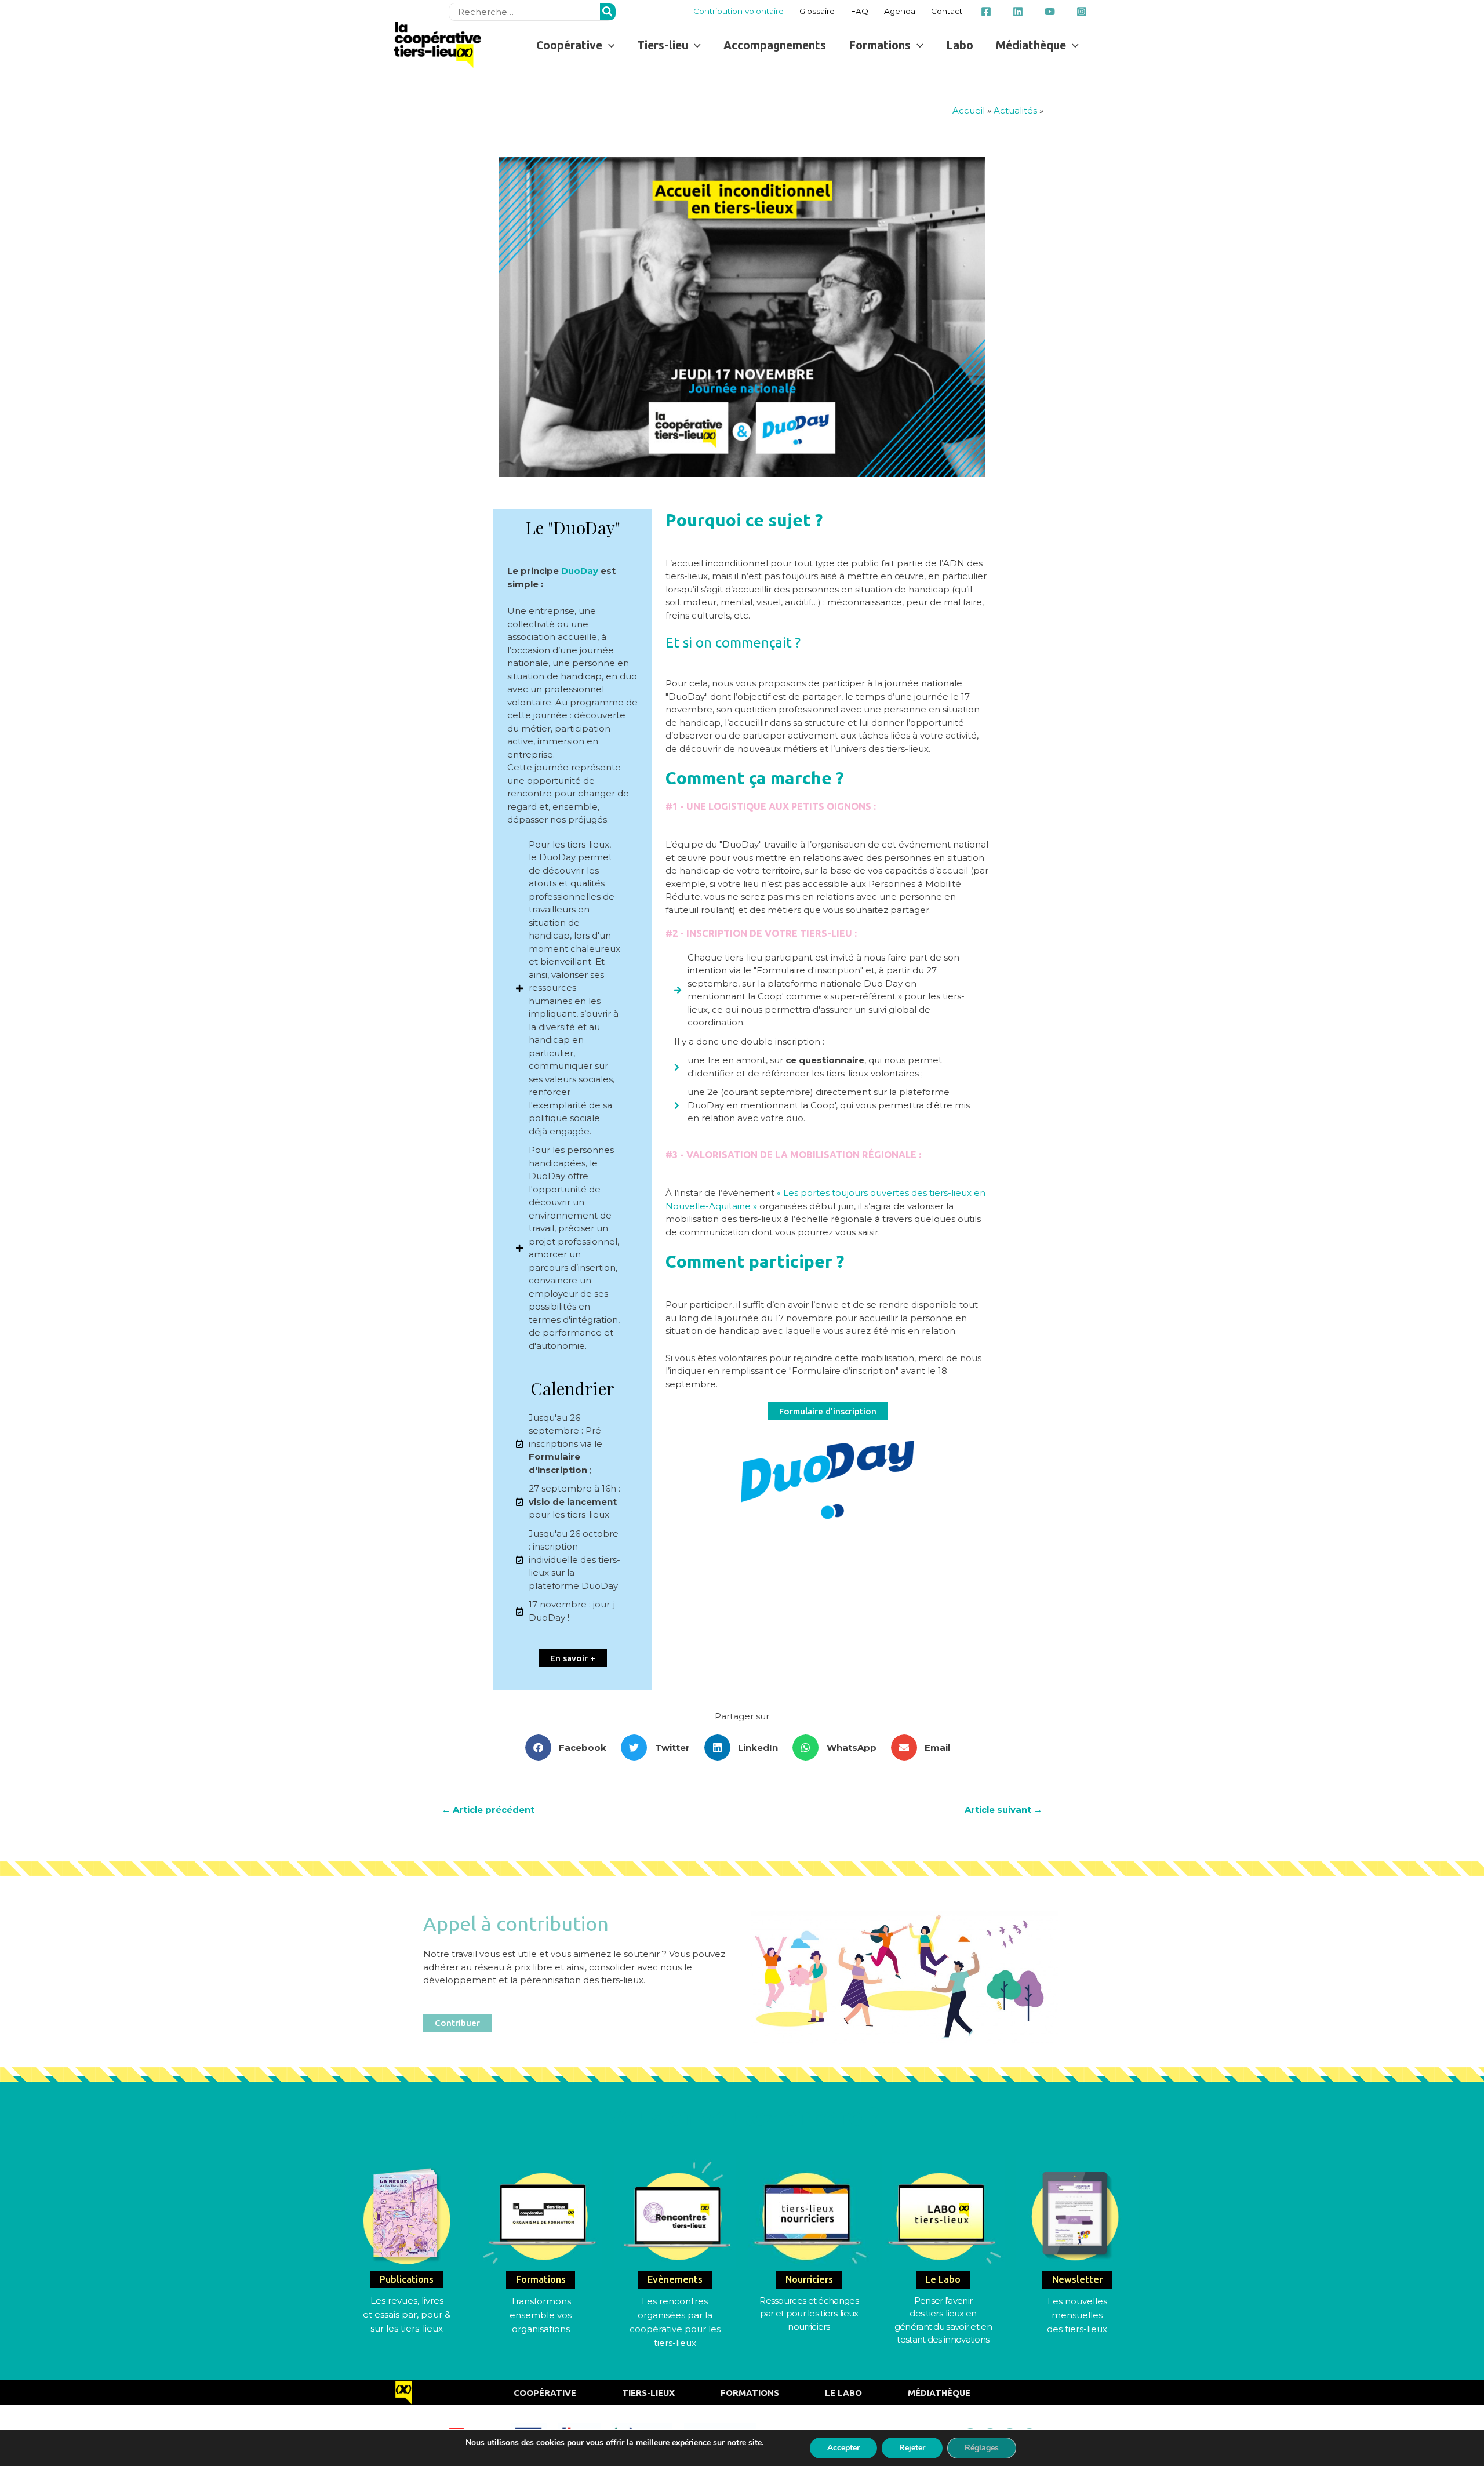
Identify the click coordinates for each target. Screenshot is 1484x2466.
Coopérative (545, 2393)
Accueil (969, 110)
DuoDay (580, 571)
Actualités (1015, 110)
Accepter (843, 2448)
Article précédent (488, 1810)
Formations (750, 2393)
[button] (575, 45)
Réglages (982, 2448)
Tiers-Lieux (648, 2393)
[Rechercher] (608, 12)
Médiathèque (939, 2393)
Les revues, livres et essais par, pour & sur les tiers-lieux (407, 2314)
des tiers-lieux (1077, 2329)
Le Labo (843, 2393)
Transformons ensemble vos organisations (541, 2315)
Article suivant (1003, 1810)
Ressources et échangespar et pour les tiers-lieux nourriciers (809, 2314)
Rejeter (912, 2448)
